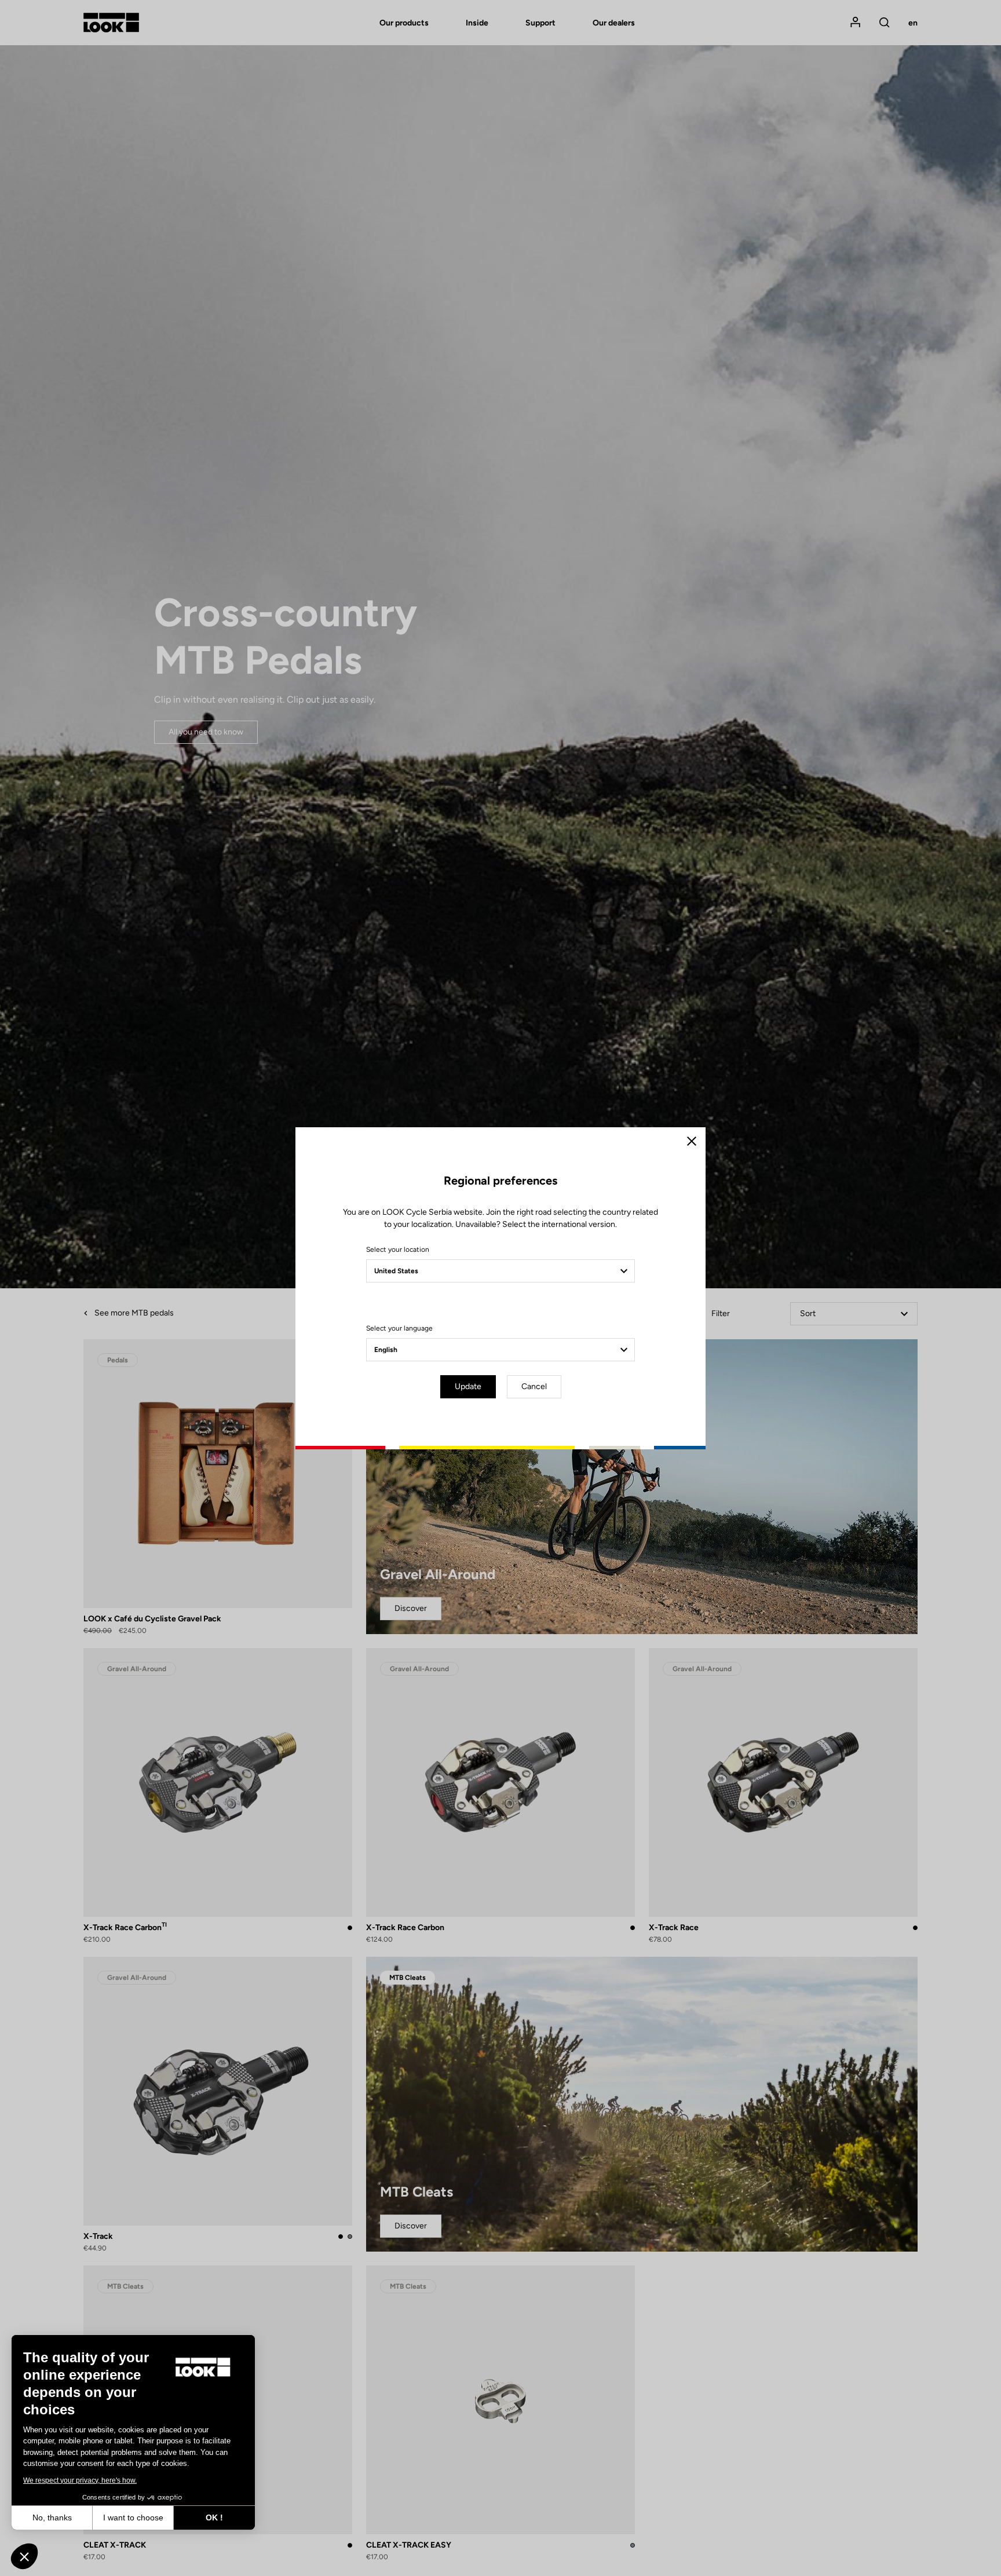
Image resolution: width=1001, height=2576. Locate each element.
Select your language (399, 1328)
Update (468, 1386)
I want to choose (133, 2517)
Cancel (534, 1386)
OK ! (214, 2517)
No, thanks (52, 2517)
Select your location (398, 1249)
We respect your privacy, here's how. (80, 2480)
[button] (24, 2556)
